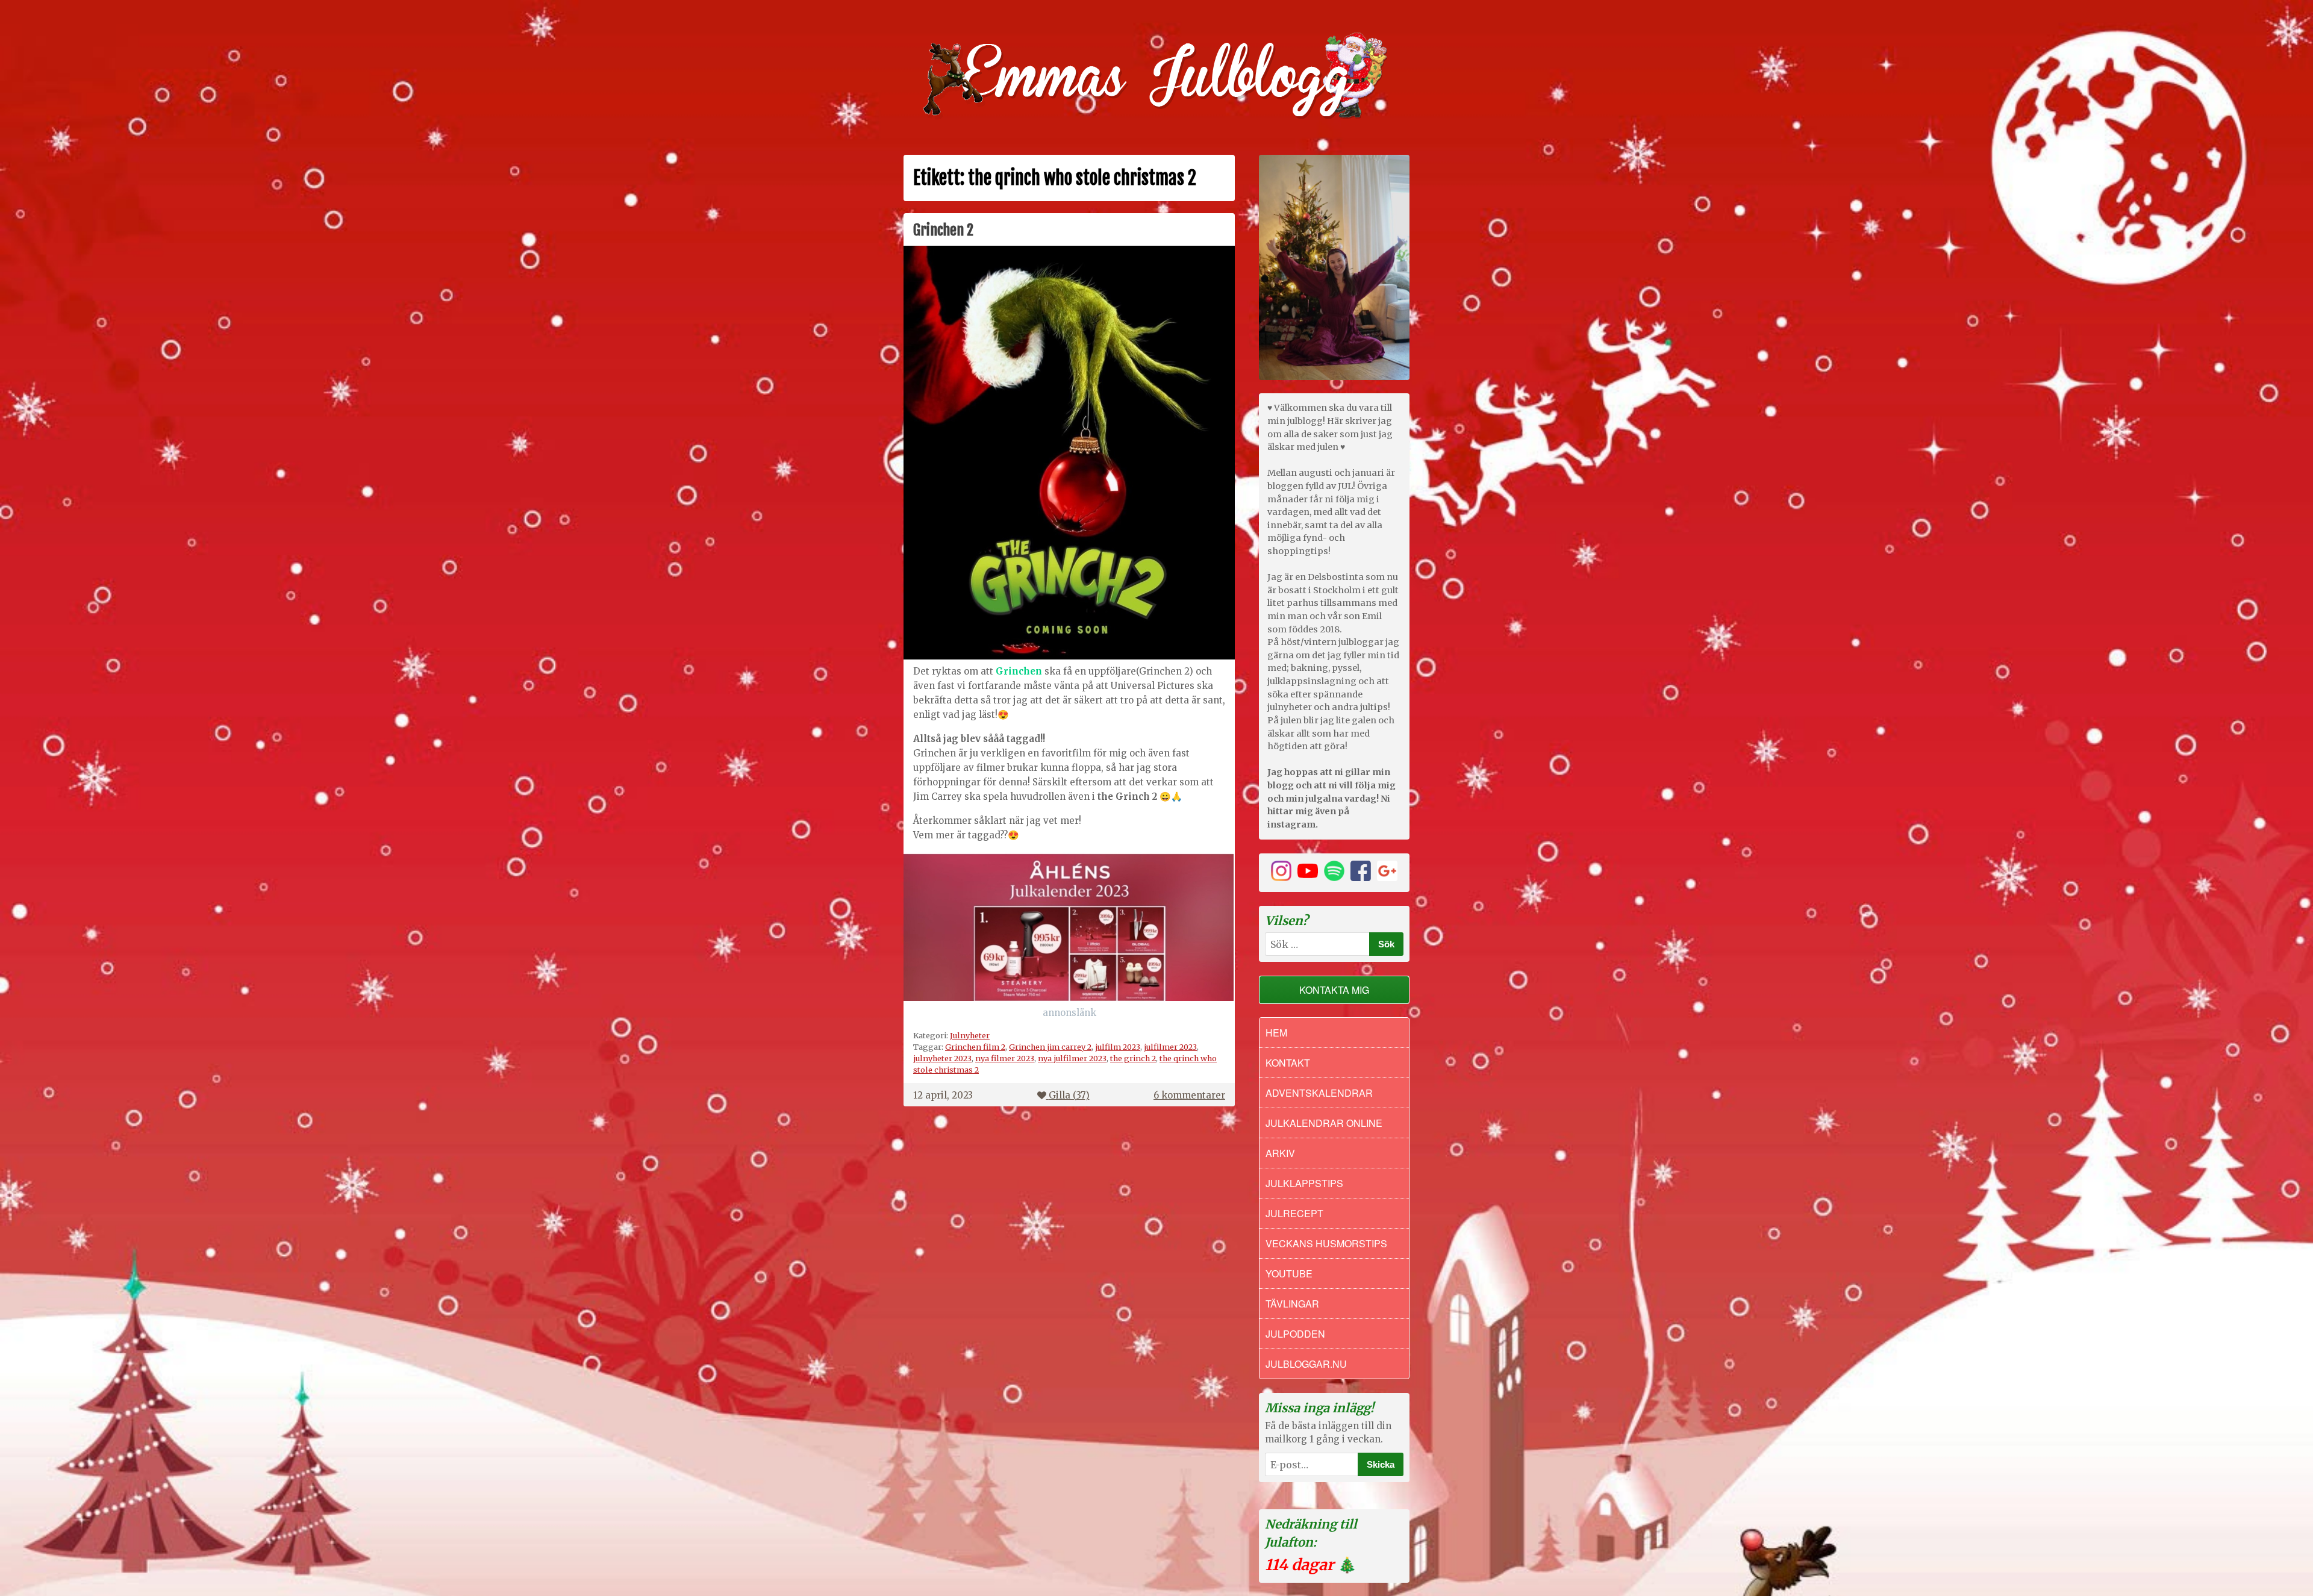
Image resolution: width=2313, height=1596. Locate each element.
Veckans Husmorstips (1326, 1243)
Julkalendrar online (1324, 1123)
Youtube (1289, 1273)
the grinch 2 (1133, 1058)
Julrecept (1294, 1213)
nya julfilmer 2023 (1072, 1058)
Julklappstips (1304, 1183)
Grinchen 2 (943, 230)
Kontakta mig (1334, 990)
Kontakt (1288, 1063)
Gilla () (1069, 1095)
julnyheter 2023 (942, 1058)
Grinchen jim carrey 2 (1050, 1047)
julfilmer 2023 (1170, 1047)
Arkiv (1280, 1153)
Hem (1276, 1033)
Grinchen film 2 (975, 1047)
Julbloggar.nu (1306, 1364)
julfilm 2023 (1118, 1047)
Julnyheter (970, 1035)
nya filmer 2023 (1005, 1058)
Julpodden (1295, 1334)
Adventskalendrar (1319, 1093)
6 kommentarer (1189, 1095)
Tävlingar (1292, 1304)
